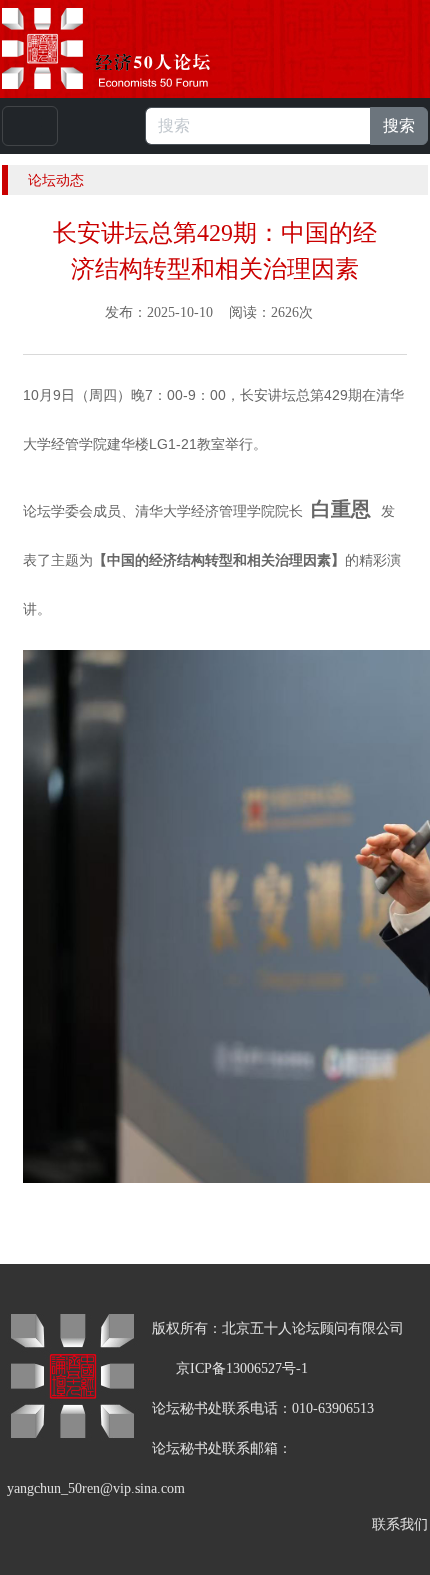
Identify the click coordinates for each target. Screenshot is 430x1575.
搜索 (399, 125)
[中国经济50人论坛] (129, 48)
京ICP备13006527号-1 (242, 1368)
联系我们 (400, 1524)
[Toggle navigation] (30, 126)
